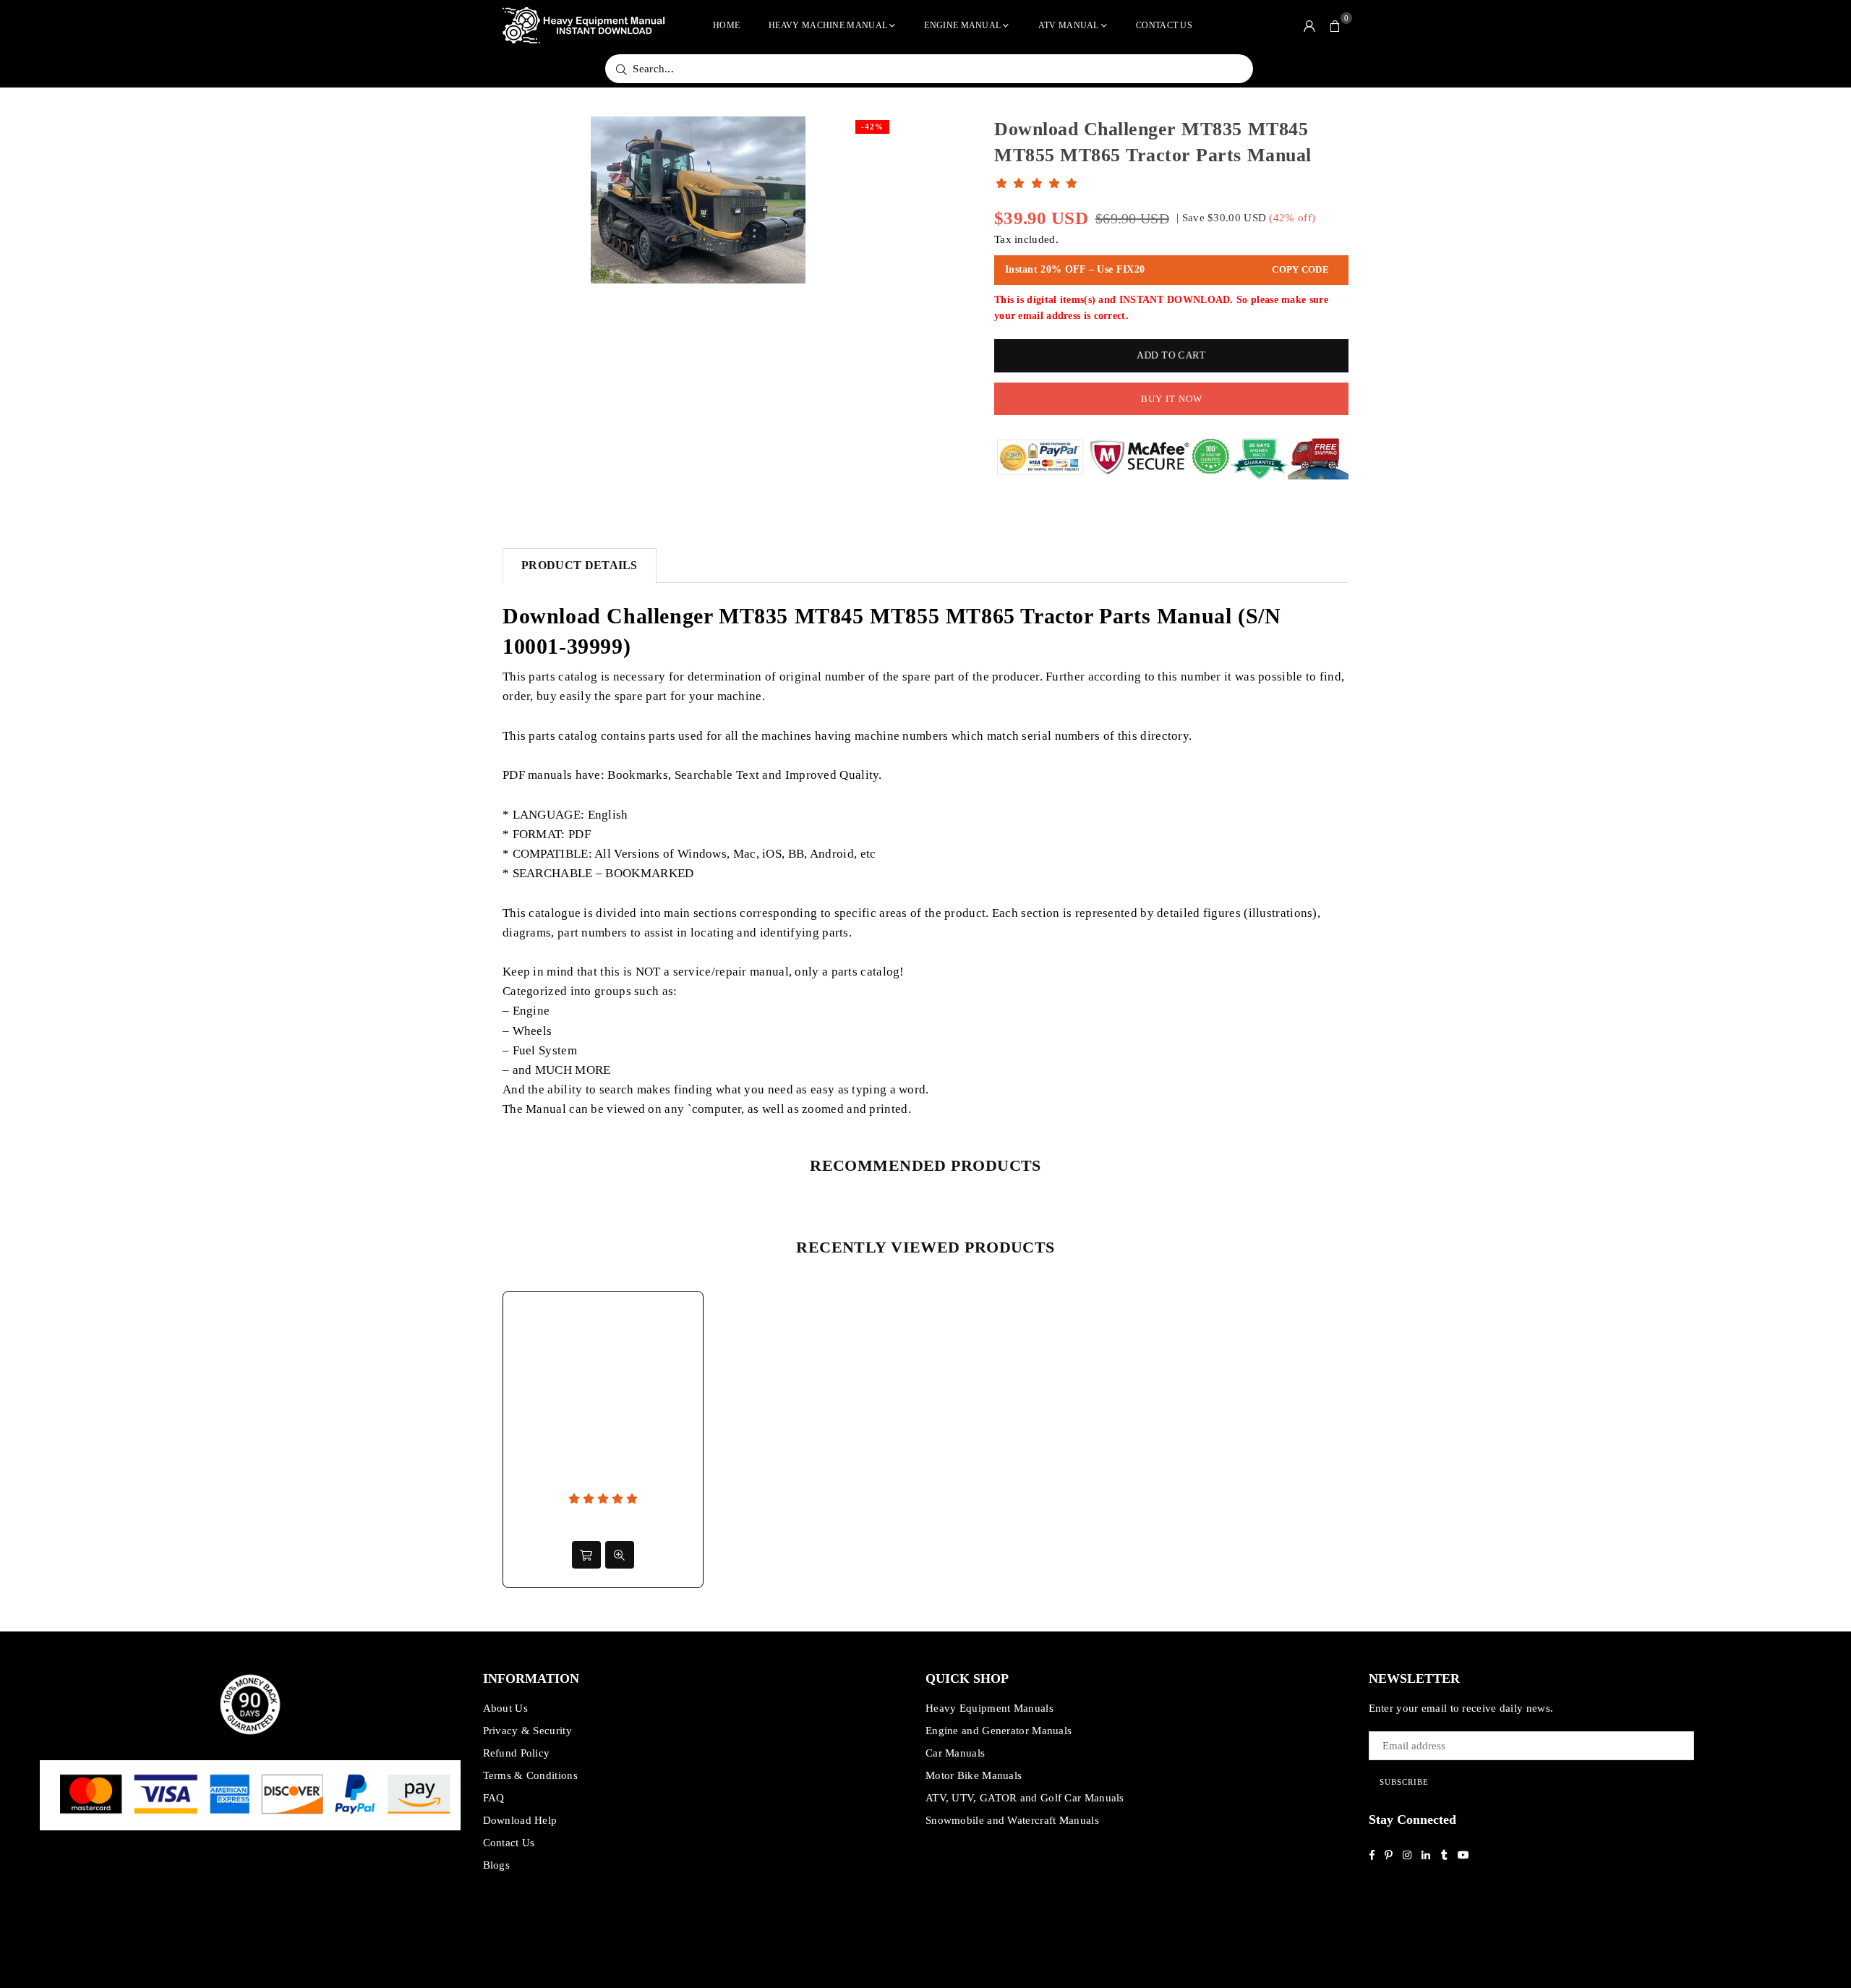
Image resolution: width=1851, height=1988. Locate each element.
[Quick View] (620, 1555)
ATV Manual (1069, 25)
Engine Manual (962, 25)
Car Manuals (955, 1753)
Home (726, 25)
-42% (872, 127)
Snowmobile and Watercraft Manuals (1012, 1820)
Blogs (497, 1865)
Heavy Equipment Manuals (989, 1708)
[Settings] (1309, 25)
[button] (1335, 25)
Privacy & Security (527, 1731)
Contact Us (1164, 25)
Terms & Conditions (530, 1775)
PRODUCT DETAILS (580, 565)
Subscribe (1404, 1782)
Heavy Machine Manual (828, 25)
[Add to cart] (586, 1555)
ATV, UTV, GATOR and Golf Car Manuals (1025, 1798)
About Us (505, 1708)
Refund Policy (517, 1753)
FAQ (494, 1798)
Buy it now (1172, 399)
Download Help (520, 1820)
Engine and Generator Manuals (999, 1731)
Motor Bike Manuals (974, 1775)
